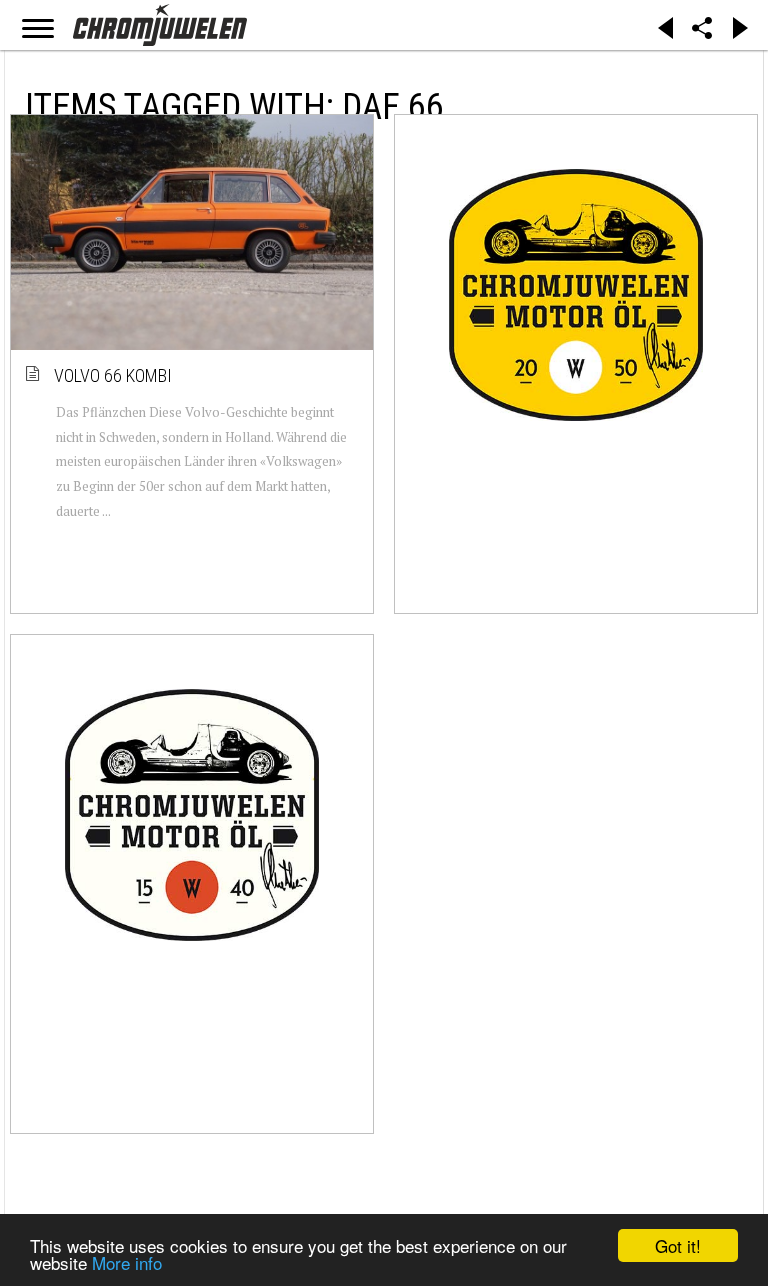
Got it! (678, 1245)
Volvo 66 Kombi (114, 375)
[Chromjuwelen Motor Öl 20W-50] (576, 295)
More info (127, 1262)
